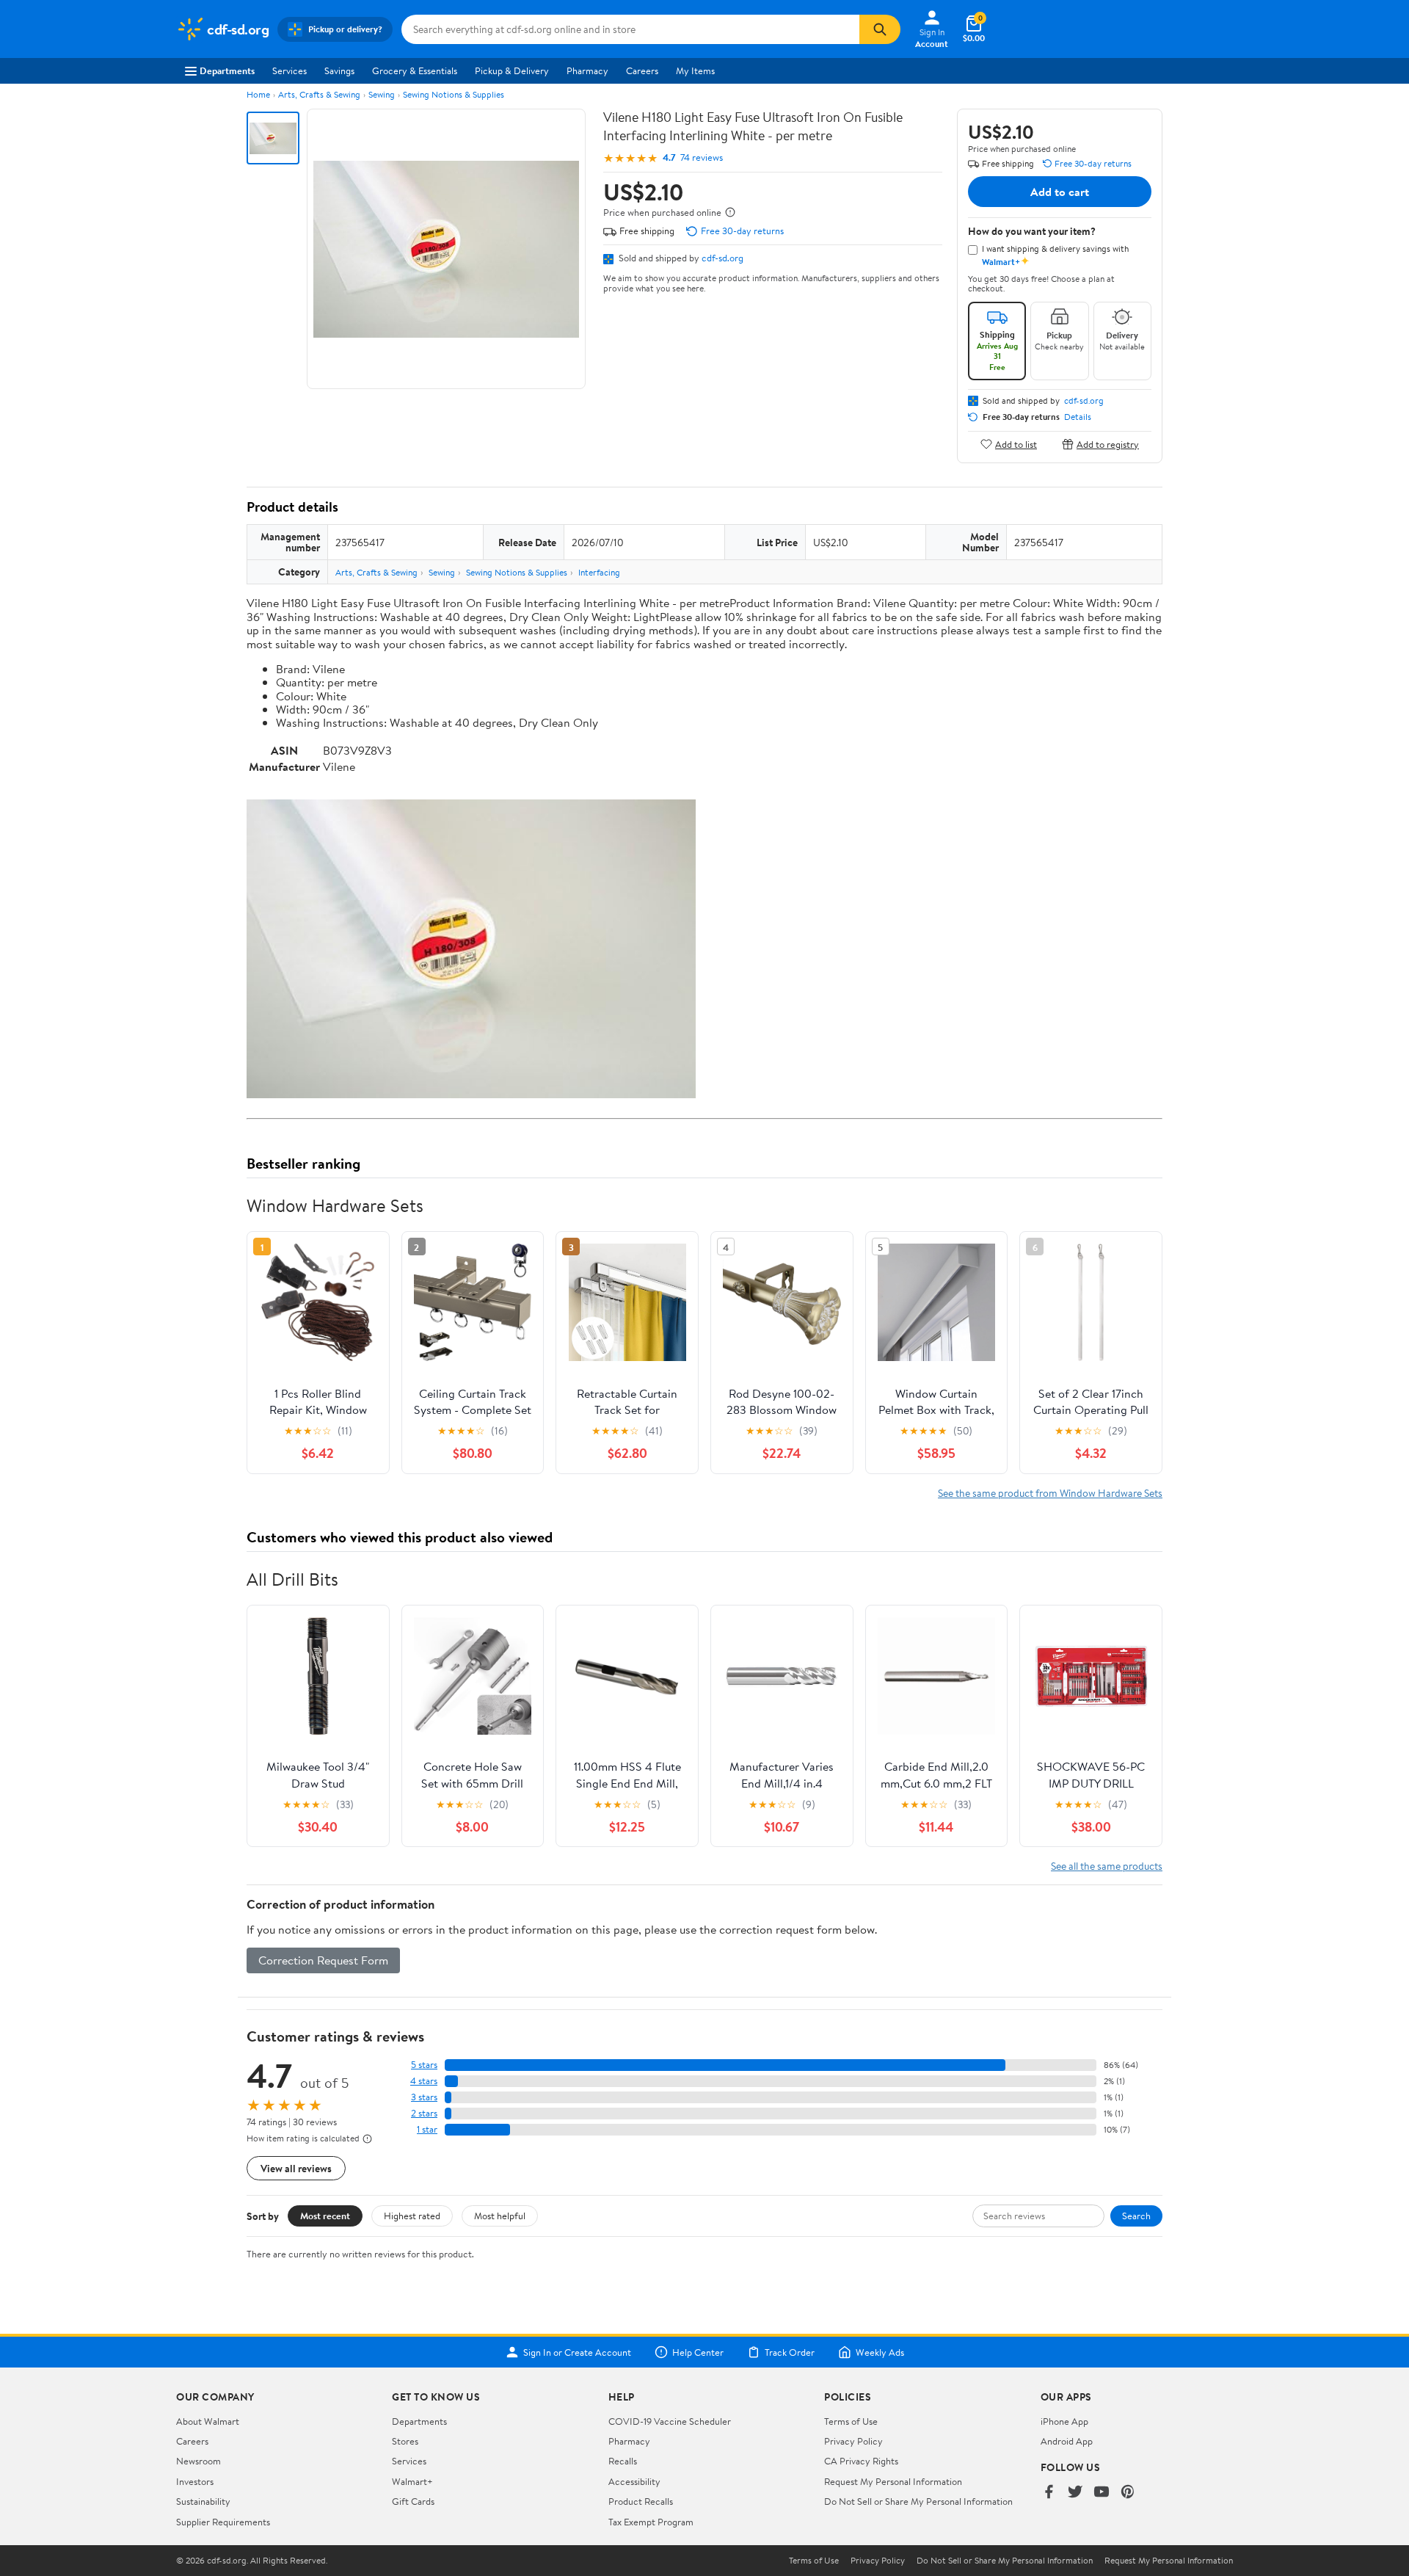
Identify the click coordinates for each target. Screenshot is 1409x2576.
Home (258, 94)
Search (1136, 2216)
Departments (227, 70)
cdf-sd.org (722, 258)
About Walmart (208, 2421)
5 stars (424, 2065)
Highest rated (412, 2216)
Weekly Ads (880, 2352)
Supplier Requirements (223, 2522)
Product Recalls (641, 2501)
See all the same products (1107, 1866)
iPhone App (1064, 2421)
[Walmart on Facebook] (1049, 2493)
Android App (1067, 2441)
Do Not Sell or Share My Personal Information (918, 2501)
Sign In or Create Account (577, 2352)
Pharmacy (587, 70)
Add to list (1016, 444)
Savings (339, 70)
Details (1078, 417)
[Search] (880, 29)
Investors (195, 2481)
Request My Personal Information (893, 2481)
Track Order (790, 2352)
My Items (695, 70)
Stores (405, 2441)
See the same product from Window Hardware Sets (1050, 1493)
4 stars (424, 2081)
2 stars (424, 2113)
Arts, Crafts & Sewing (319, 94)
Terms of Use (851, 2421)
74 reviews (702, 157)
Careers (642, 70)
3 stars (424, 2097)
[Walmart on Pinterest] (1128, 2493)
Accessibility (634, 2481)
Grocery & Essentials (415, 70)
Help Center (698, 2352)
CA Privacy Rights (861, 2461)
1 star (427, 2129)
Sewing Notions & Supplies (454, 94)
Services (290, 70)
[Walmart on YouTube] (1102, 2493)
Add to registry (1108, 444)
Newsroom (199, 2461)
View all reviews (296, 2168)
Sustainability (203, 2501)
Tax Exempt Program (651, 2522)
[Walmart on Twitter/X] (1075, 2493)
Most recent (325, 2216)
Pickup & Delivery (512, 70)
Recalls (623, 2461)
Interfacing (599, 572)
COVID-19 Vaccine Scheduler (670, 2421)
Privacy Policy (853, 2441)
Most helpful (500, 2216)
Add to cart (1060, 192)
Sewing (382, 94)
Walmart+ (412, 2481)
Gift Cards (413, 2501)
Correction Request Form (323, 1960)
